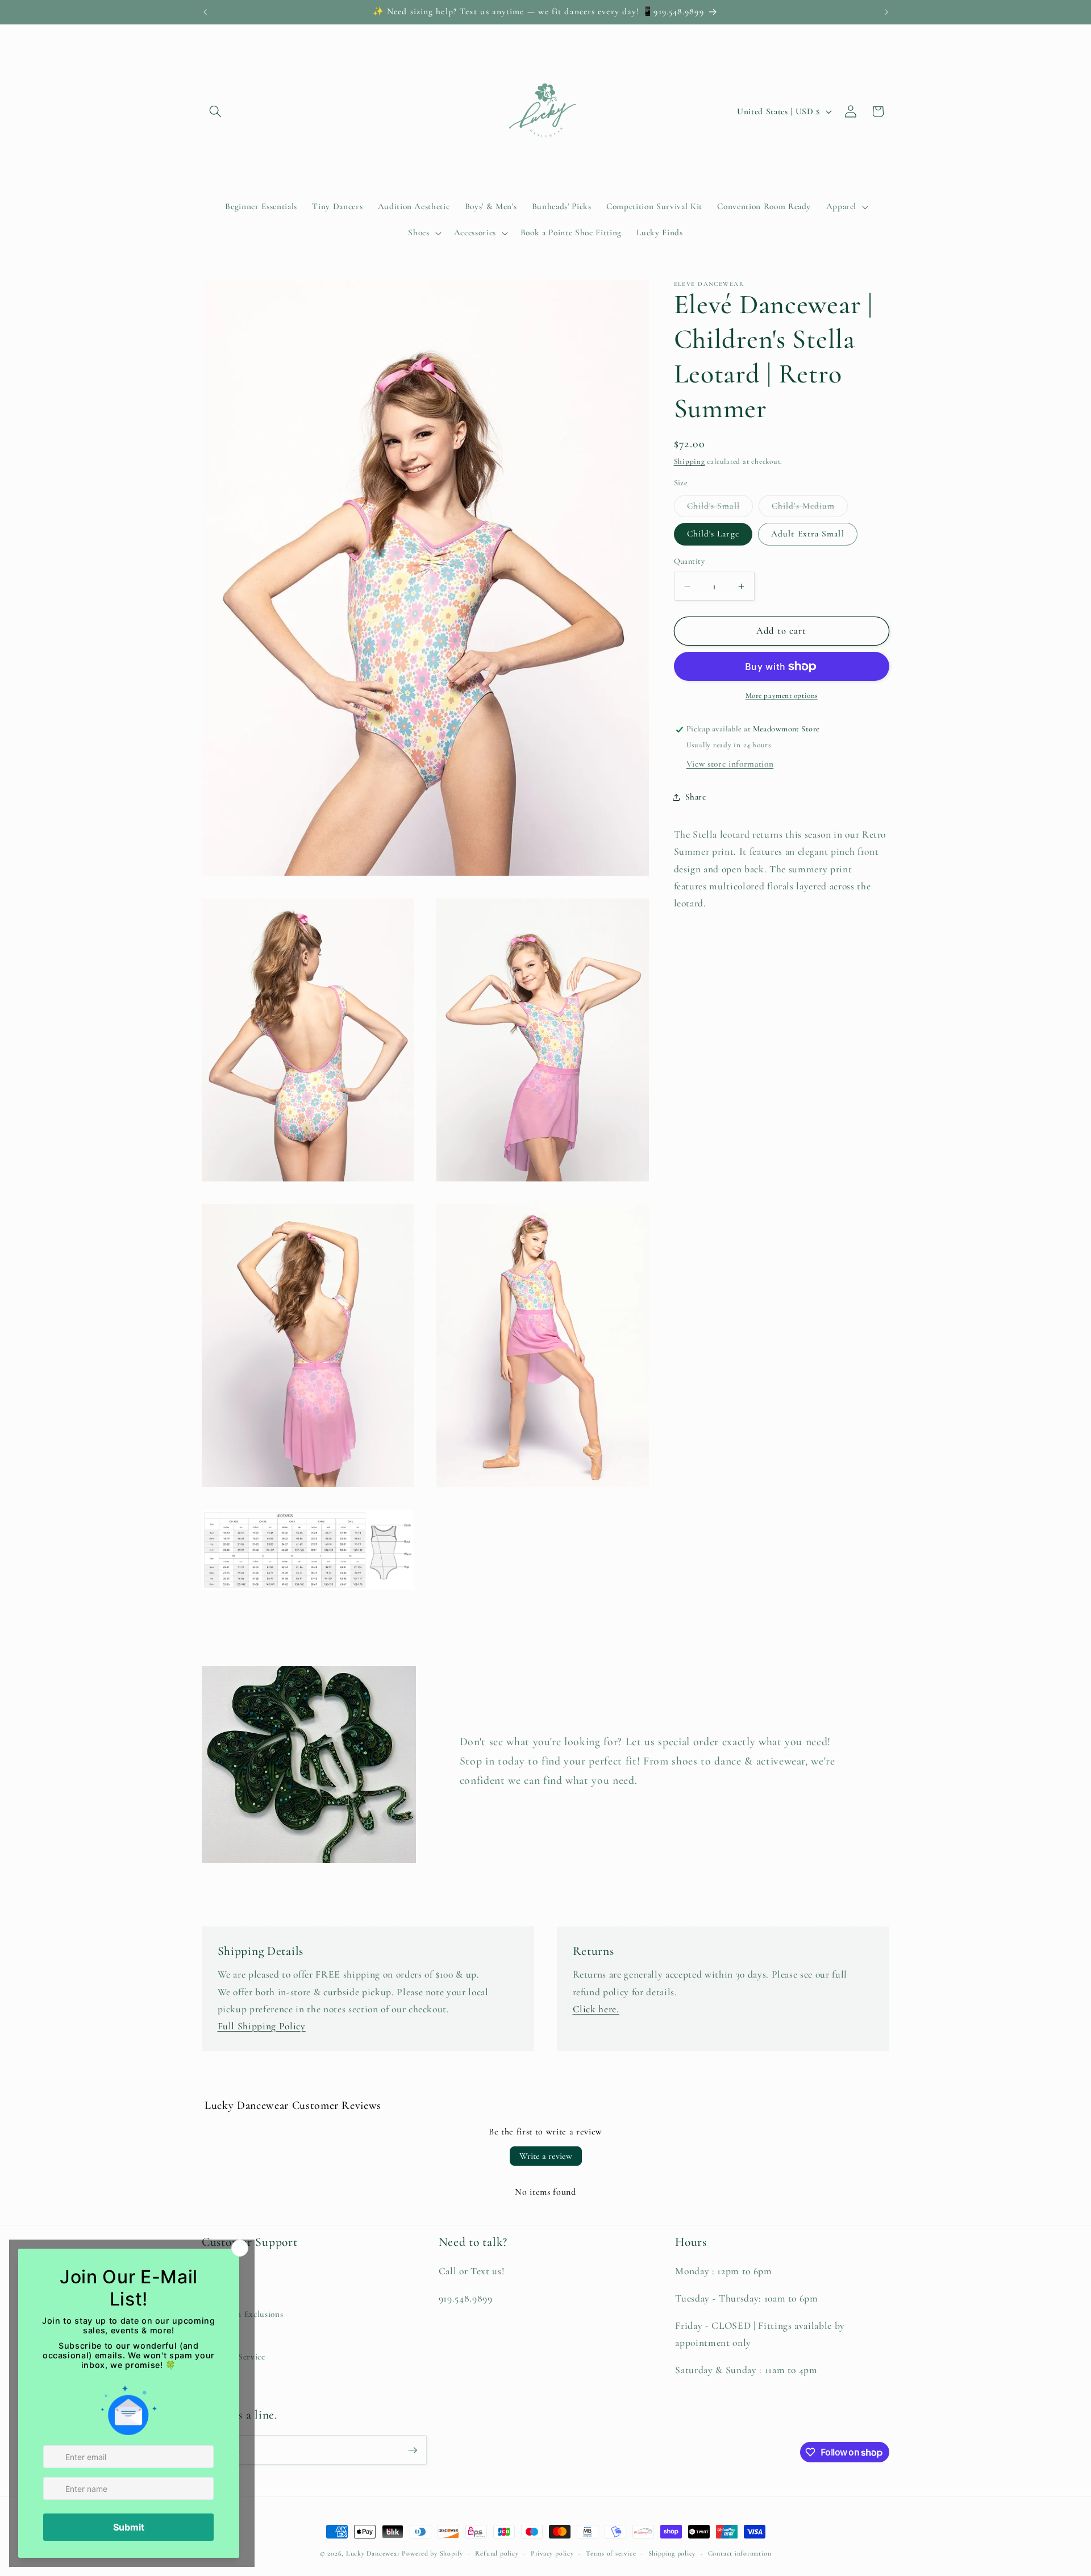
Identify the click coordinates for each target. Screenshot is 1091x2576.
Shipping (690, 462)
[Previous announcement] (205, 12)
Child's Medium (810, 509)
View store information (730, 764)
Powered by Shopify (432, 2553)
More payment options (782, 696)
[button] (215, 111)
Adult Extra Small (808, 534)
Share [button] (696, 797)
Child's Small (720, 509)
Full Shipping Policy (262, 2026)
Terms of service (611, 2553)
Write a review (546, 2156)
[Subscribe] (413, 2450)
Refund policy (497, 2553)
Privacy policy (552, 2553)
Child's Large (713, 534)
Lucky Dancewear (373, 2553)
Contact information (740, 2553)
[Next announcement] (886, 12)
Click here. (596, 2009)
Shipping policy (672, 2553)
